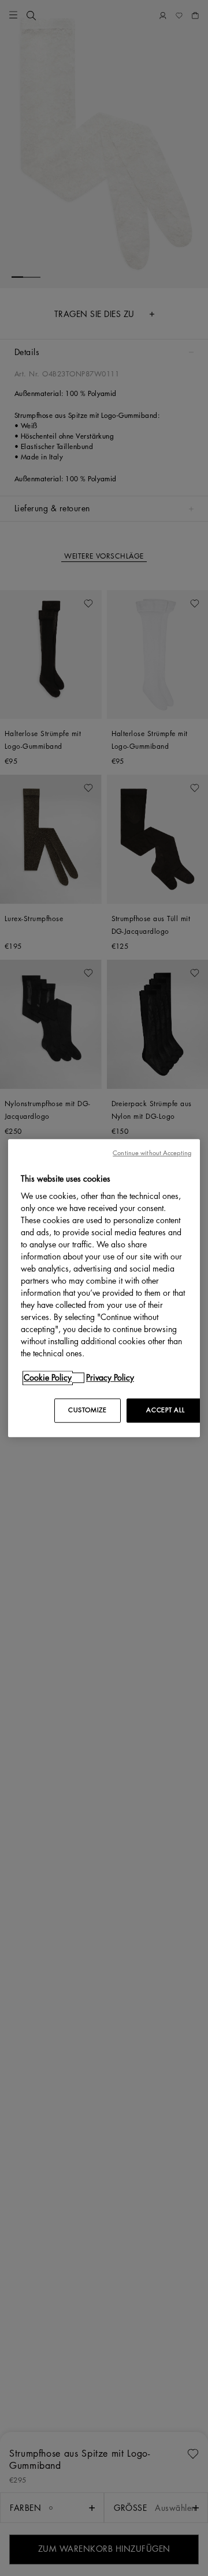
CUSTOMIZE (87, 1410)
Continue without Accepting (152, 1153)
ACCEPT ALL (165, 1410)
